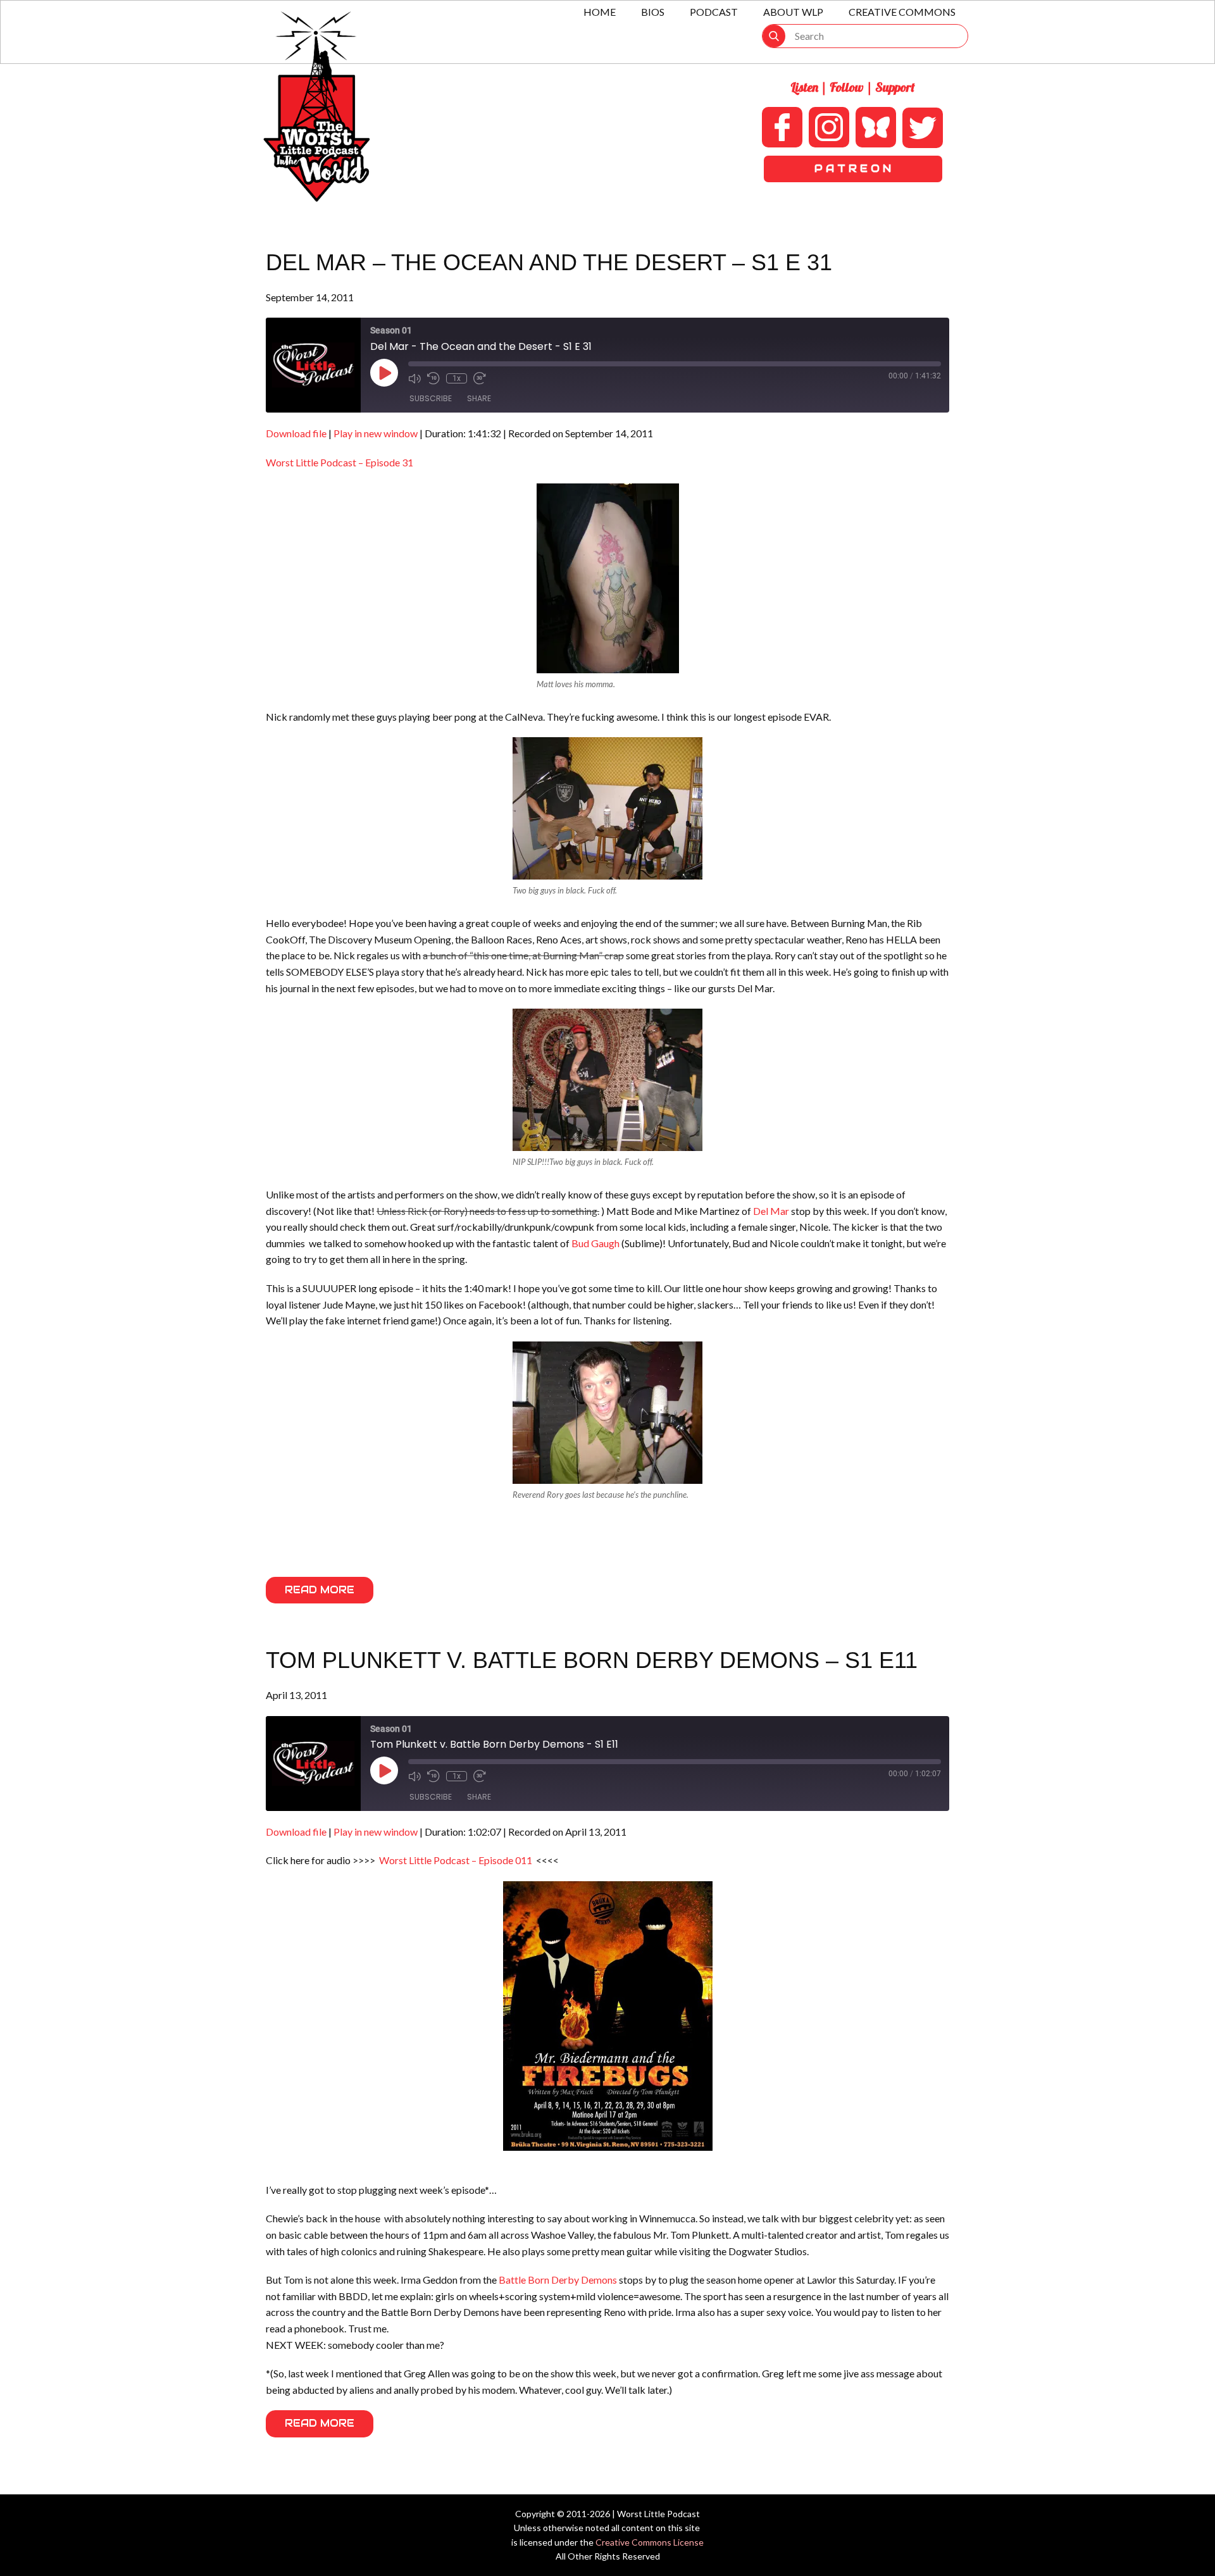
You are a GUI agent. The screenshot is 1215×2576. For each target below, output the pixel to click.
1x (457, 378)
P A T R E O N (853, 169)
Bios (653, 12)
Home (600, 12)
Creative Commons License (650, 2542)
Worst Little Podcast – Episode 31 (340, 462)
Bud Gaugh (595, 1243)
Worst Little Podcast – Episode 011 (456, 1860)
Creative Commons (902, 12)
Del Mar (771, 1211)
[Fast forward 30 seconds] (480, 378)
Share (479, 398)
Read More (320, 1590)
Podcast (714, 12)
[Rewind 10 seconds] (433, 378)
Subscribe (431, 398)
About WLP (793, 12)
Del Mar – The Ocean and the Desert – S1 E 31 (549, 262)
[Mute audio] (414, 378)
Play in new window (376, 433)
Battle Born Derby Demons (558, 2280)
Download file (296, 433)
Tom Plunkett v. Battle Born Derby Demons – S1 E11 (592, 1660)
